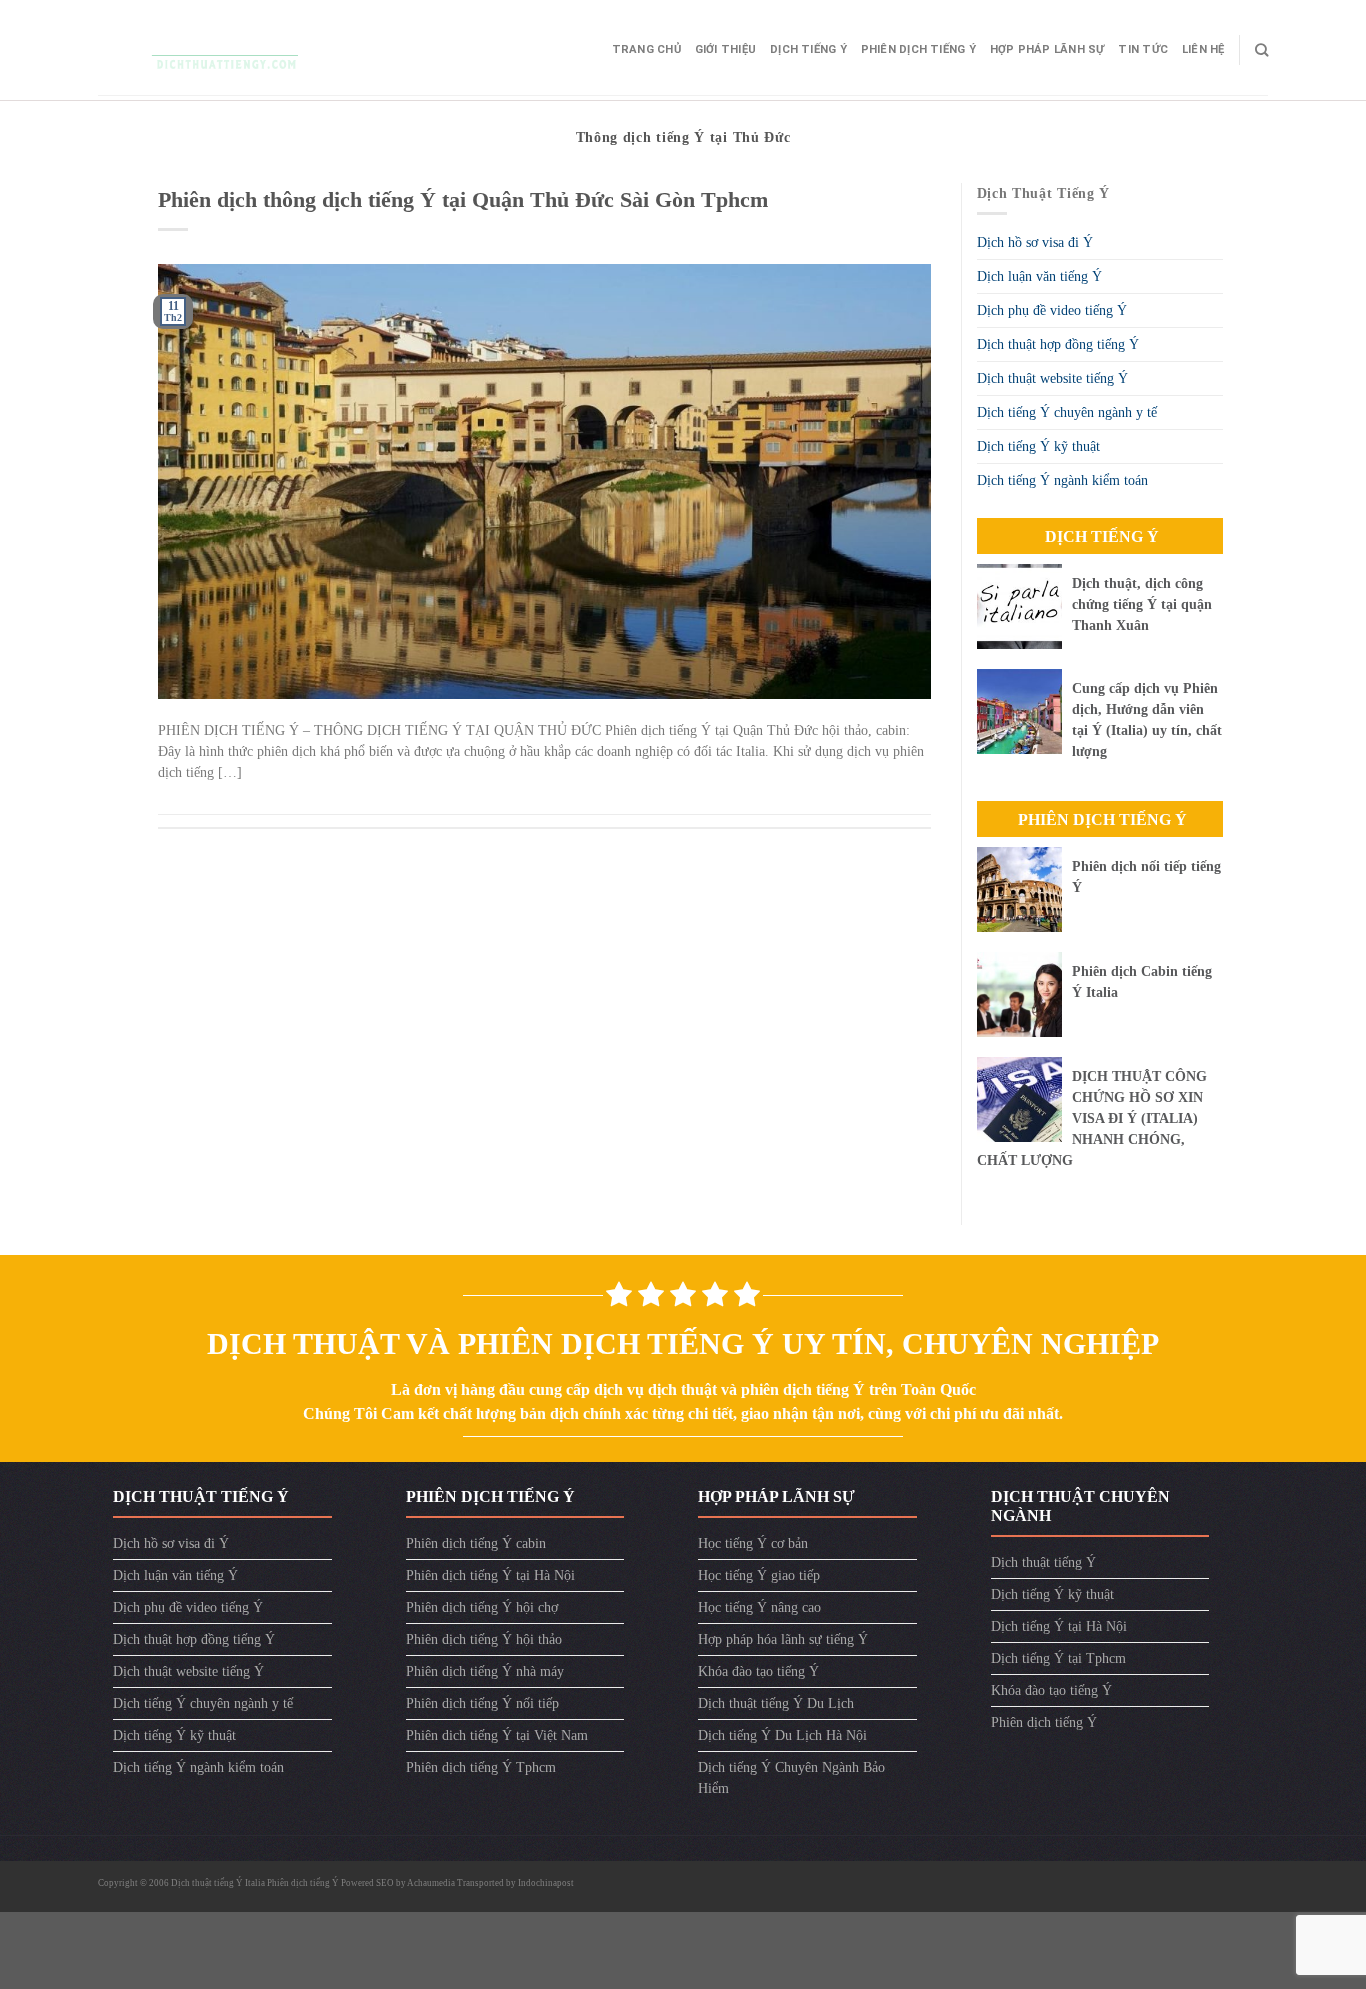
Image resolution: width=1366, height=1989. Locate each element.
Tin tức (1143, 49)
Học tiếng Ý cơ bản (753, 1543)
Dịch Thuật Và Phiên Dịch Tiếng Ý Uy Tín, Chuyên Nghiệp (683, 1343)
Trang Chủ (646, 49)
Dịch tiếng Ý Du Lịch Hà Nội (782, 1735)
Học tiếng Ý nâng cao (759, 1607)
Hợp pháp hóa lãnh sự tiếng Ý (783, 1639)
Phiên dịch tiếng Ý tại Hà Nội (490, 1575)
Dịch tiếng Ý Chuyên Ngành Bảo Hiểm (791, 1778)
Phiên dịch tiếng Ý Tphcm (481, 1767)
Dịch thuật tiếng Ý (1043, 1562)
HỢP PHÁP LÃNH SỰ (1047, 49)
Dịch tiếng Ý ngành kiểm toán (1062, 480)
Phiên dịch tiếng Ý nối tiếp (482, 1703)
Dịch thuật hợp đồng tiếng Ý (1058, 344)
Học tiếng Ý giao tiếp (759, 1575)
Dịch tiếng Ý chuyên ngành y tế (1067, 412)
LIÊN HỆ (1203, 49)
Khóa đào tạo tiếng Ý (758, 1671)
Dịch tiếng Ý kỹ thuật (1038, 446)
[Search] (1261, 50)
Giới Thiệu (725, 49)
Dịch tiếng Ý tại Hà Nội (1059, 1626)
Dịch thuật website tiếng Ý (1052, 378)
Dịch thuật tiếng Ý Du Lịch (776, 1703)
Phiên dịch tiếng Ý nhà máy (485, 1671)
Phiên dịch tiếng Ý (918, 49)
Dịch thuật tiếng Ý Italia (219, 1883)
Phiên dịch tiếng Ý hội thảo (484, 1639)
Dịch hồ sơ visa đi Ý (1035, 242)
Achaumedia (431, 1883)
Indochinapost (546, 1883)
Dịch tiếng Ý (808, 49)
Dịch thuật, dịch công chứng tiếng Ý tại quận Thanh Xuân (1142, 604)
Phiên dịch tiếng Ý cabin (476, 1543)
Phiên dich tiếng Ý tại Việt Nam (497, 1735)
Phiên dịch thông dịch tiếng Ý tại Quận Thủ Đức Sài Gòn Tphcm (463, 199)
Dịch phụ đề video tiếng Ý (1052, 310)
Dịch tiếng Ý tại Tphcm (1058, 1658)
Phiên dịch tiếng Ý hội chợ (482, 1607)
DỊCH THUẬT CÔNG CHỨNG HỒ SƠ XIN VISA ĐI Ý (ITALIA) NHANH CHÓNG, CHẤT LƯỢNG (1092, 1118)
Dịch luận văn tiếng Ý (1039, 276)
